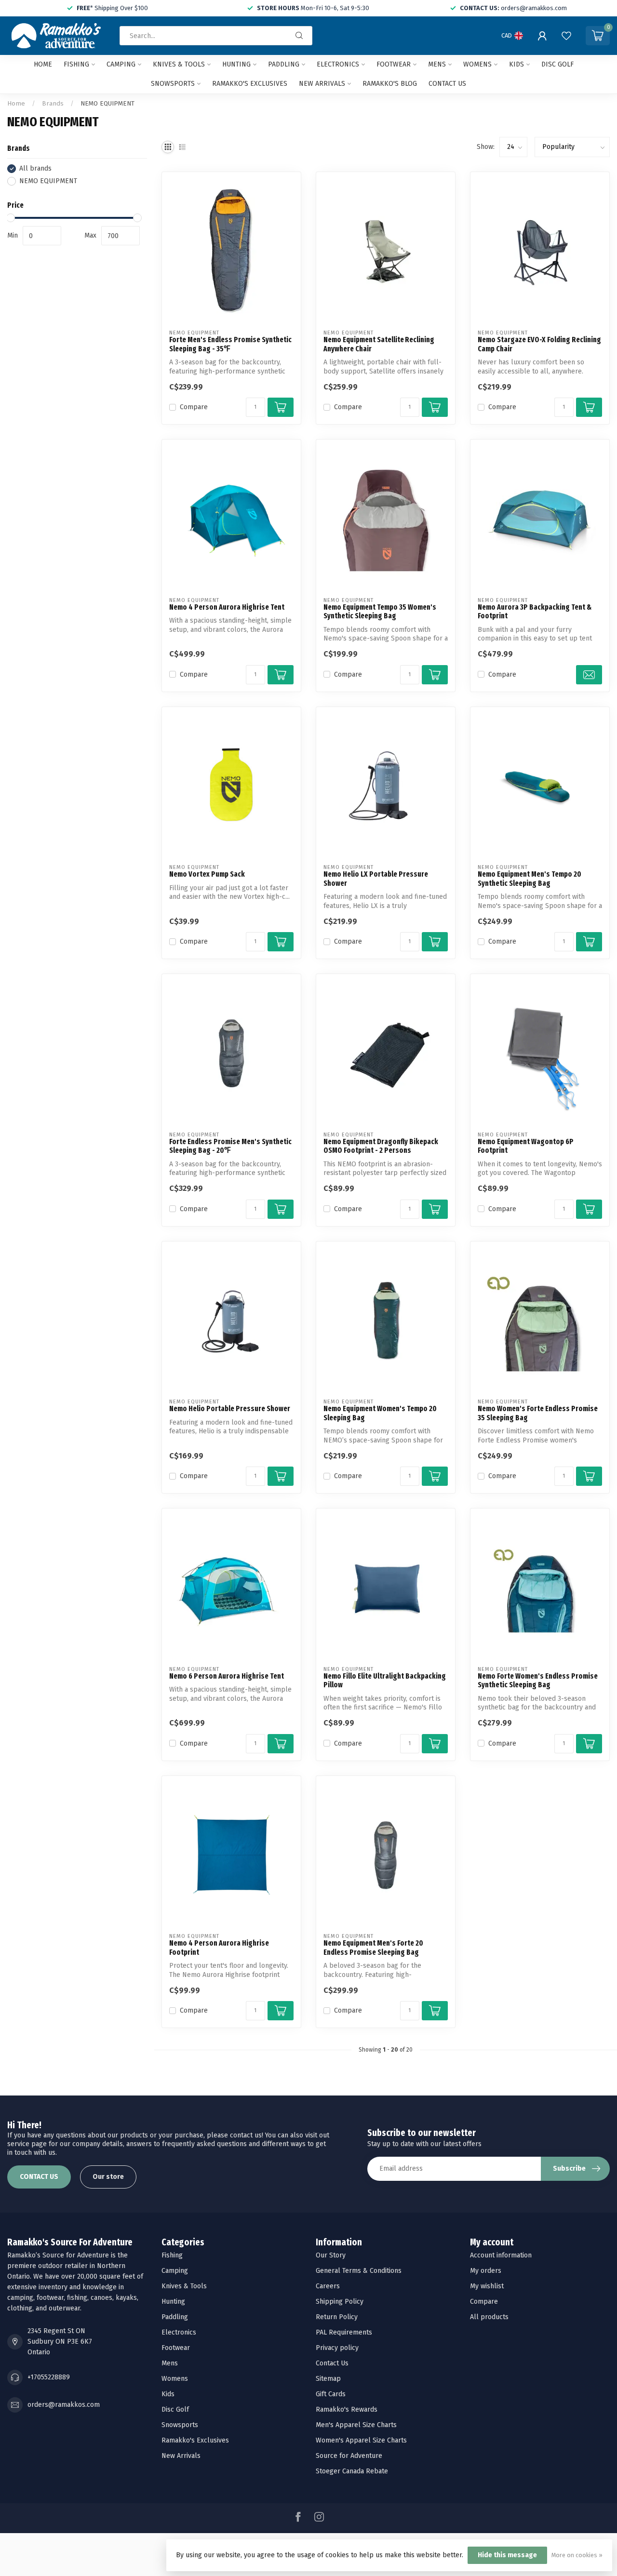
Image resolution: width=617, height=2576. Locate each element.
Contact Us (332, 2363)
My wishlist (487, 2286)
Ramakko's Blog (390, 84)
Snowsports (173, 84)
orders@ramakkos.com (64, 2405)
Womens (477, 64)
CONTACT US (39, 2177)
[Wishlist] (566, 36)
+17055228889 (49, 2377)
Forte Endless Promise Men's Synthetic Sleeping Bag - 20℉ (230, 1146)
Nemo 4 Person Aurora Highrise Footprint (219, 1948)
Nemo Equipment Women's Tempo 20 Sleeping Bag (380, 1413)
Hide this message (507, 2555)
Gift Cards (331, 2394)
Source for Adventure (349, 2456)
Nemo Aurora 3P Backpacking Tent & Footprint (535, 612)
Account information (501, 2255)
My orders (486, 2271)
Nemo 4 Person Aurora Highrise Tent (227, 607)
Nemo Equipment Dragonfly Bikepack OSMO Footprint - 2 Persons (381, 1146)
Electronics (338, 64)
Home (43, 64)
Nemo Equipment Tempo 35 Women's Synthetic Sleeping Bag (380, 612)
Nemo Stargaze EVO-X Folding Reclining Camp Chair (539, 344)
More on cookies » (577, 2555)
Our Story (331, 2255)
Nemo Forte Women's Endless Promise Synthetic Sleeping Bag (538, 1681)
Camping (121, 64)
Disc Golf (557, 64)
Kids (516, 64)
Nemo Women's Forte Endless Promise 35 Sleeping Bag (538, 1413)
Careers (328, 2286)
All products (489, 2317)
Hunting (236, 64)
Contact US (447, 84)
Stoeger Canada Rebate (352, 2471)
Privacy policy (337, 2348)
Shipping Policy (340, 2302)
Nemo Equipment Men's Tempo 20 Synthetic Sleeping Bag (530, 879)
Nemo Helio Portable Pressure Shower (230, 1409)
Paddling (284, 64)
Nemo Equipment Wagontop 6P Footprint (526, 1146)
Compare (194, 407)
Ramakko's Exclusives (250, 84)
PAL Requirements (344, 2332)
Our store (108, 2177)
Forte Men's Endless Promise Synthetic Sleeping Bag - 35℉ (230, 344)
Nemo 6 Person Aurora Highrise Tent (227, 1676)
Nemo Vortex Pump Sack (207, 874)
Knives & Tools (179, 64)
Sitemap (328, 2379)
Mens (437, 64)
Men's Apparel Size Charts (356, 2425)
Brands (53, 104)
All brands (35, 168)
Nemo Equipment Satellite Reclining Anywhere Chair (379, 344)
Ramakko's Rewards (347, 2409)
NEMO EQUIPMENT (107, 104)
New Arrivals (322, 84)
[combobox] (216, 36)
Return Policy (337, 2317)
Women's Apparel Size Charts (361, 2440)
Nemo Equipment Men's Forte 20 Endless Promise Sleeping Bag (373, 1948)
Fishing (76, 64)
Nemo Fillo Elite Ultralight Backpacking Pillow (385, 1681)
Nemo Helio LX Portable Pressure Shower (376, 879)
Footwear (394, 64)
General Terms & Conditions (359, 2271)
